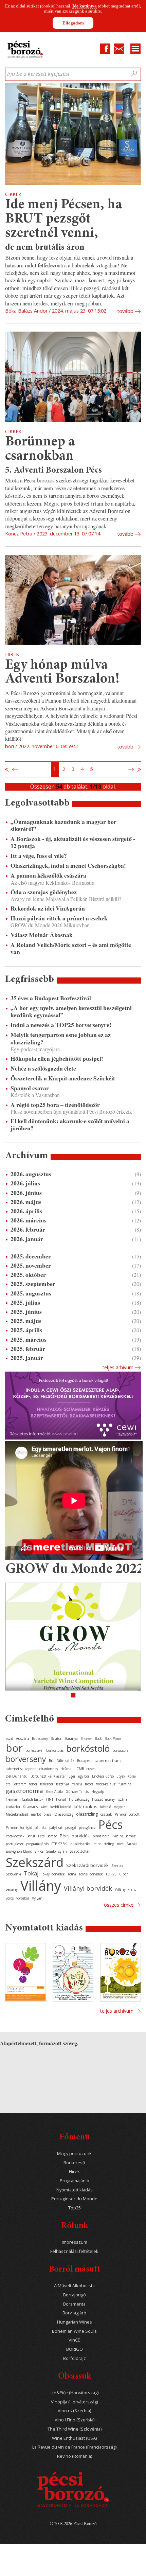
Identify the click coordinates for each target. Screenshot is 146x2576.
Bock (98, 1739)
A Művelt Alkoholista (74, 2286)
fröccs (89, 1784)
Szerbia (117, 1866)
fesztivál (62, 1784)
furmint (125, 1784)
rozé (120, 1844)
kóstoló (106, 1807)
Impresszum (75, 2242)
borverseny (26, 1759)
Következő (132, 770)
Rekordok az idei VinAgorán (48, 908)
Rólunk (75, 2226)
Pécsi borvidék (75, 1836)
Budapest (84, 1761)
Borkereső (74, 2163)
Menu (135, 49)
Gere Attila (54, 1792)
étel (9, 1784)
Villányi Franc (125, 1889)
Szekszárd (35, 1862)
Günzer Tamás (77, 1792)
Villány (41, 1885)
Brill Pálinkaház (62, 1761)
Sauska (132, 1844)
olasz (48, 1814)
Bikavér (86, 1739)
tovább (125, 311)
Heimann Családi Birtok (25, 1799)
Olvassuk (75, 2377)
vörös (10, 1898)
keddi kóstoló (61, 1807)
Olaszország (64, 1814)
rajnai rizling (104, 1844)
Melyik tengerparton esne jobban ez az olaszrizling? (61, 1038)
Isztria (122, 1799)
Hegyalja (98, 1792)
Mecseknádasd (17, 1814)
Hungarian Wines (75, 2322)
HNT (50, 1799)
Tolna (72, 1874)
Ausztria (23, 1739)
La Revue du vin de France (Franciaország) (74, 2447)
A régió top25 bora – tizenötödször (55, 1105)
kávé (44, 1807)
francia (77, 1784)
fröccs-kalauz (106, 1784)
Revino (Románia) (75, 2456)
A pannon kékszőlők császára (48, 875)
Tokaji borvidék (53, 1874)
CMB (80, 1769)
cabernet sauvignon (21, 1769)
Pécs (111, 1824)
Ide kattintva (85, 6)
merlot (36, 1814)
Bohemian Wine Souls (74, 2331)
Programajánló (75, 2181)
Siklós (39, 1851)
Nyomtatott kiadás (75, 2190)
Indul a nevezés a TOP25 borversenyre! (61, 1025)
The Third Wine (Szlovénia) (75, 2429)
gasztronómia (24, 1791)
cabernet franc (108, 1760)
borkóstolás (55, 1750)
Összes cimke (119, 1905)
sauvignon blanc (19, 1851)
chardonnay (49, 1769)
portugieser (15, 1844)
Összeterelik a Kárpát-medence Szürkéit (63, 1078)
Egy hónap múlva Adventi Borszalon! (62, 673)
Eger (72, 1776)
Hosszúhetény (103, 1799)
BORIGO (75, 2349)
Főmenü (75, 2138)
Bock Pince (113, 1739)
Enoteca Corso (103, 1776)
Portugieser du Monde (74, 2199)
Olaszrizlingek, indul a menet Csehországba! (68, 866)
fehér (33, 1784)
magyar (119, 1807)
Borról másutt (75, 2270)
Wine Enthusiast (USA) (74, 2438)
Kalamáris (30, 1807)
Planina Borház (124, 1836)
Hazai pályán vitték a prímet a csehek (59, 918)
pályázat (56, 1828)
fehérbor (47, 1784)
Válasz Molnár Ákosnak (42, 935)
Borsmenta (74, 2304)
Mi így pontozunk (74, 2154)
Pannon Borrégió (19, 1828)
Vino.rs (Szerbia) (74, 2411)
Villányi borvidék (88, 1888)
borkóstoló (88, 1748)
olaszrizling (87, 1814)
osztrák (106, 1814)
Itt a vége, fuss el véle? (39, 856)
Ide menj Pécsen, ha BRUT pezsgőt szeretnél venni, (63, 219)
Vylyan (37, 1898)
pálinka (41, 1828)
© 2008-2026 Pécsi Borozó (73, 2523)
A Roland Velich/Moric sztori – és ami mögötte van (71, 948)
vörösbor (23, 1898)
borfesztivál (34, 1750)
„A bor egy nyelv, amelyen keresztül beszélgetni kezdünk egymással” (71, 1011)
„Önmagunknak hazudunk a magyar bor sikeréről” (63, 825)
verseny (12, 1889)
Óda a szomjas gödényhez (44, 892)
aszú (10, 1739)
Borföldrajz (75, 2358)
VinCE (74, 2340)
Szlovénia (13, 1874)
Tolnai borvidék (91, 1874)
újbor (123, 1874)
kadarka (13, 1807)
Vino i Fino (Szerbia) (75, 2420)
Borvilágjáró (74, 2313)
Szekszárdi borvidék (87, 1865)
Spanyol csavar (30, 1088)
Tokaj (31, 1873)
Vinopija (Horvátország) (74, 2402)
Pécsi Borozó (48, 1836)
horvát (61, 1799)
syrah (63, 1851)
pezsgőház (87, 1828)
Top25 (75, 2208)
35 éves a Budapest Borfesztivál (51, 998)
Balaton (57, 1739)
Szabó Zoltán (80, 1851)
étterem (20, 1784)
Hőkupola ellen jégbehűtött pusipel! (57, 1058)
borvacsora (120, 1750)
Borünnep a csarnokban (40, 449)
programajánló (37, 1844)
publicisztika (80, 1844)
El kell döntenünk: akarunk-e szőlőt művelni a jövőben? (70, 1125)
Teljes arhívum (118, 1367)
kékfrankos (86, 1806)
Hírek (74, 2172)
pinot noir (101, 1836)
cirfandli (67, 1769)
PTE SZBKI (59, 1844)
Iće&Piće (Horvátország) (75, 2393)
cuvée (91, 1769)
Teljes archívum (117, 2011)
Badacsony (40, 1739)
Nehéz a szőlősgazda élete (43, 1068)
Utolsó (139, 770)
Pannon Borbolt (127, 1814)
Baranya (71, 1739)
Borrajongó (75, 2295)
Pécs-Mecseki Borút (21, 1836)
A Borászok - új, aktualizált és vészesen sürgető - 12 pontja (73, 842)
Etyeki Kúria (126, 1776)
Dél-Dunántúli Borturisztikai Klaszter (36, 1776)
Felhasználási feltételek (74, 2251)
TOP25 (111, 1874)
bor (14, 1748)
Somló (51, 1851)
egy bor (84, 1776)
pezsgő (71, 1828)
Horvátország (79, 1799)
